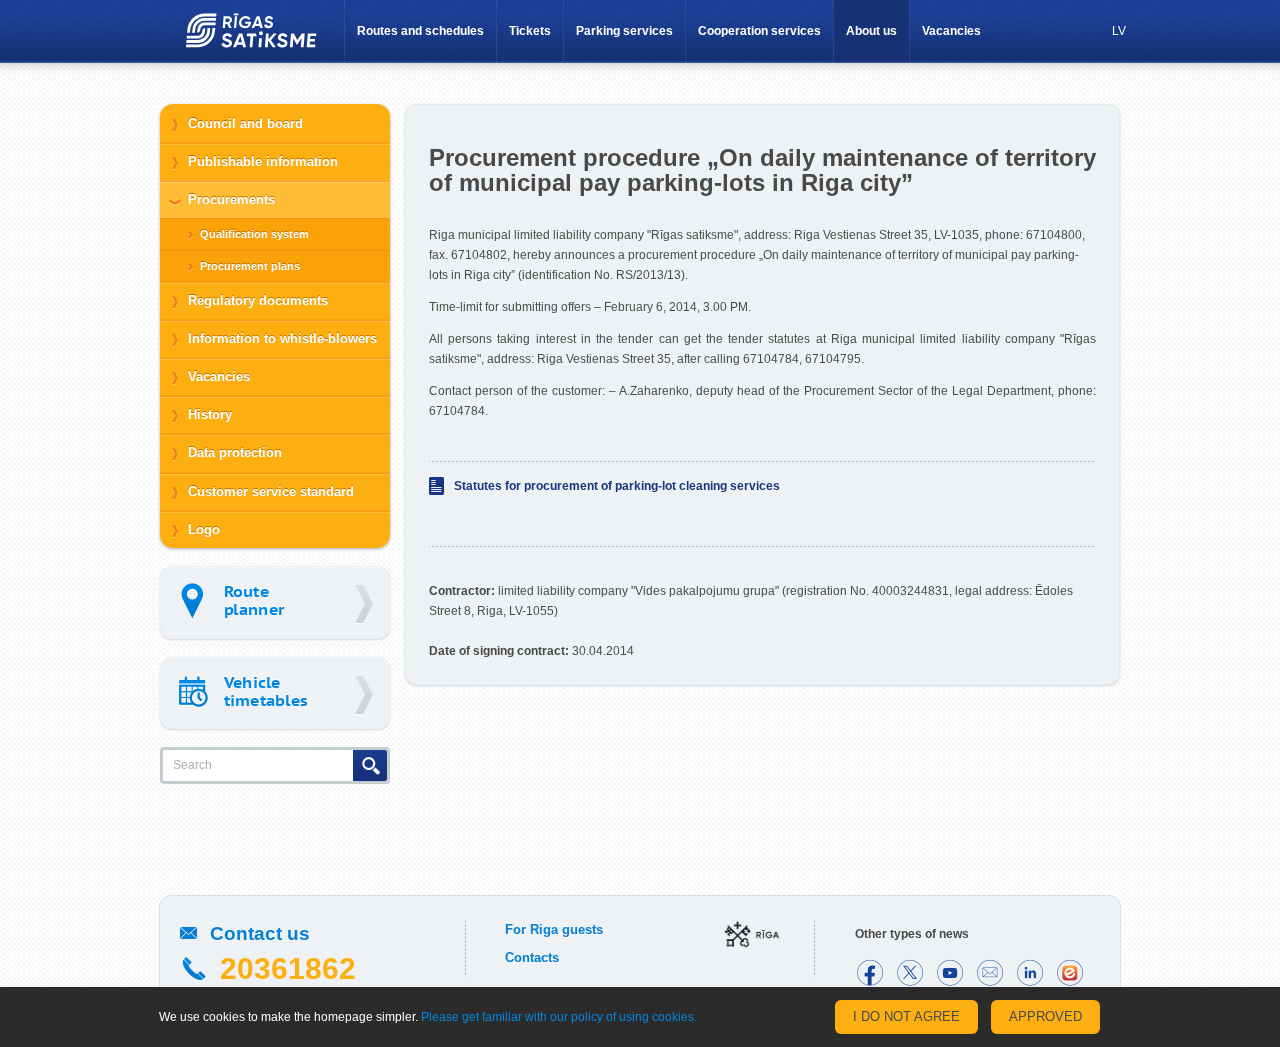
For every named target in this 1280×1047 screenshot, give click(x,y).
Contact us (260, 933)
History (210, 414)
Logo (204, 529)
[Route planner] (275, 602)
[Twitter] (910, 973)
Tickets (530, 31)
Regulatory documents (258, 300)
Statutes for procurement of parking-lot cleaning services (617, 486)
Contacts (532, 957)
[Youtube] (950, 973)
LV (1119, 31)
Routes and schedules (420, 31)
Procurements (231, 199)
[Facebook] (870, 973)
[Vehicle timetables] (275, 693)
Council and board (245, 123)
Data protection (235, 452)
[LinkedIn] (1030, 973)
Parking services (624, 31)
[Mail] (990, 973)
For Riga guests (554, 929)
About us (871, 31)
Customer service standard (271, 491)
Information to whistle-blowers (282, 338)
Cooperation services (759, 31)
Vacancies (951, 31)
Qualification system (254, 234)
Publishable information (263, 161)
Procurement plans (250, 266)
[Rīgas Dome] (752, 936)
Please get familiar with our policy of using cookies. (559, 1017)
